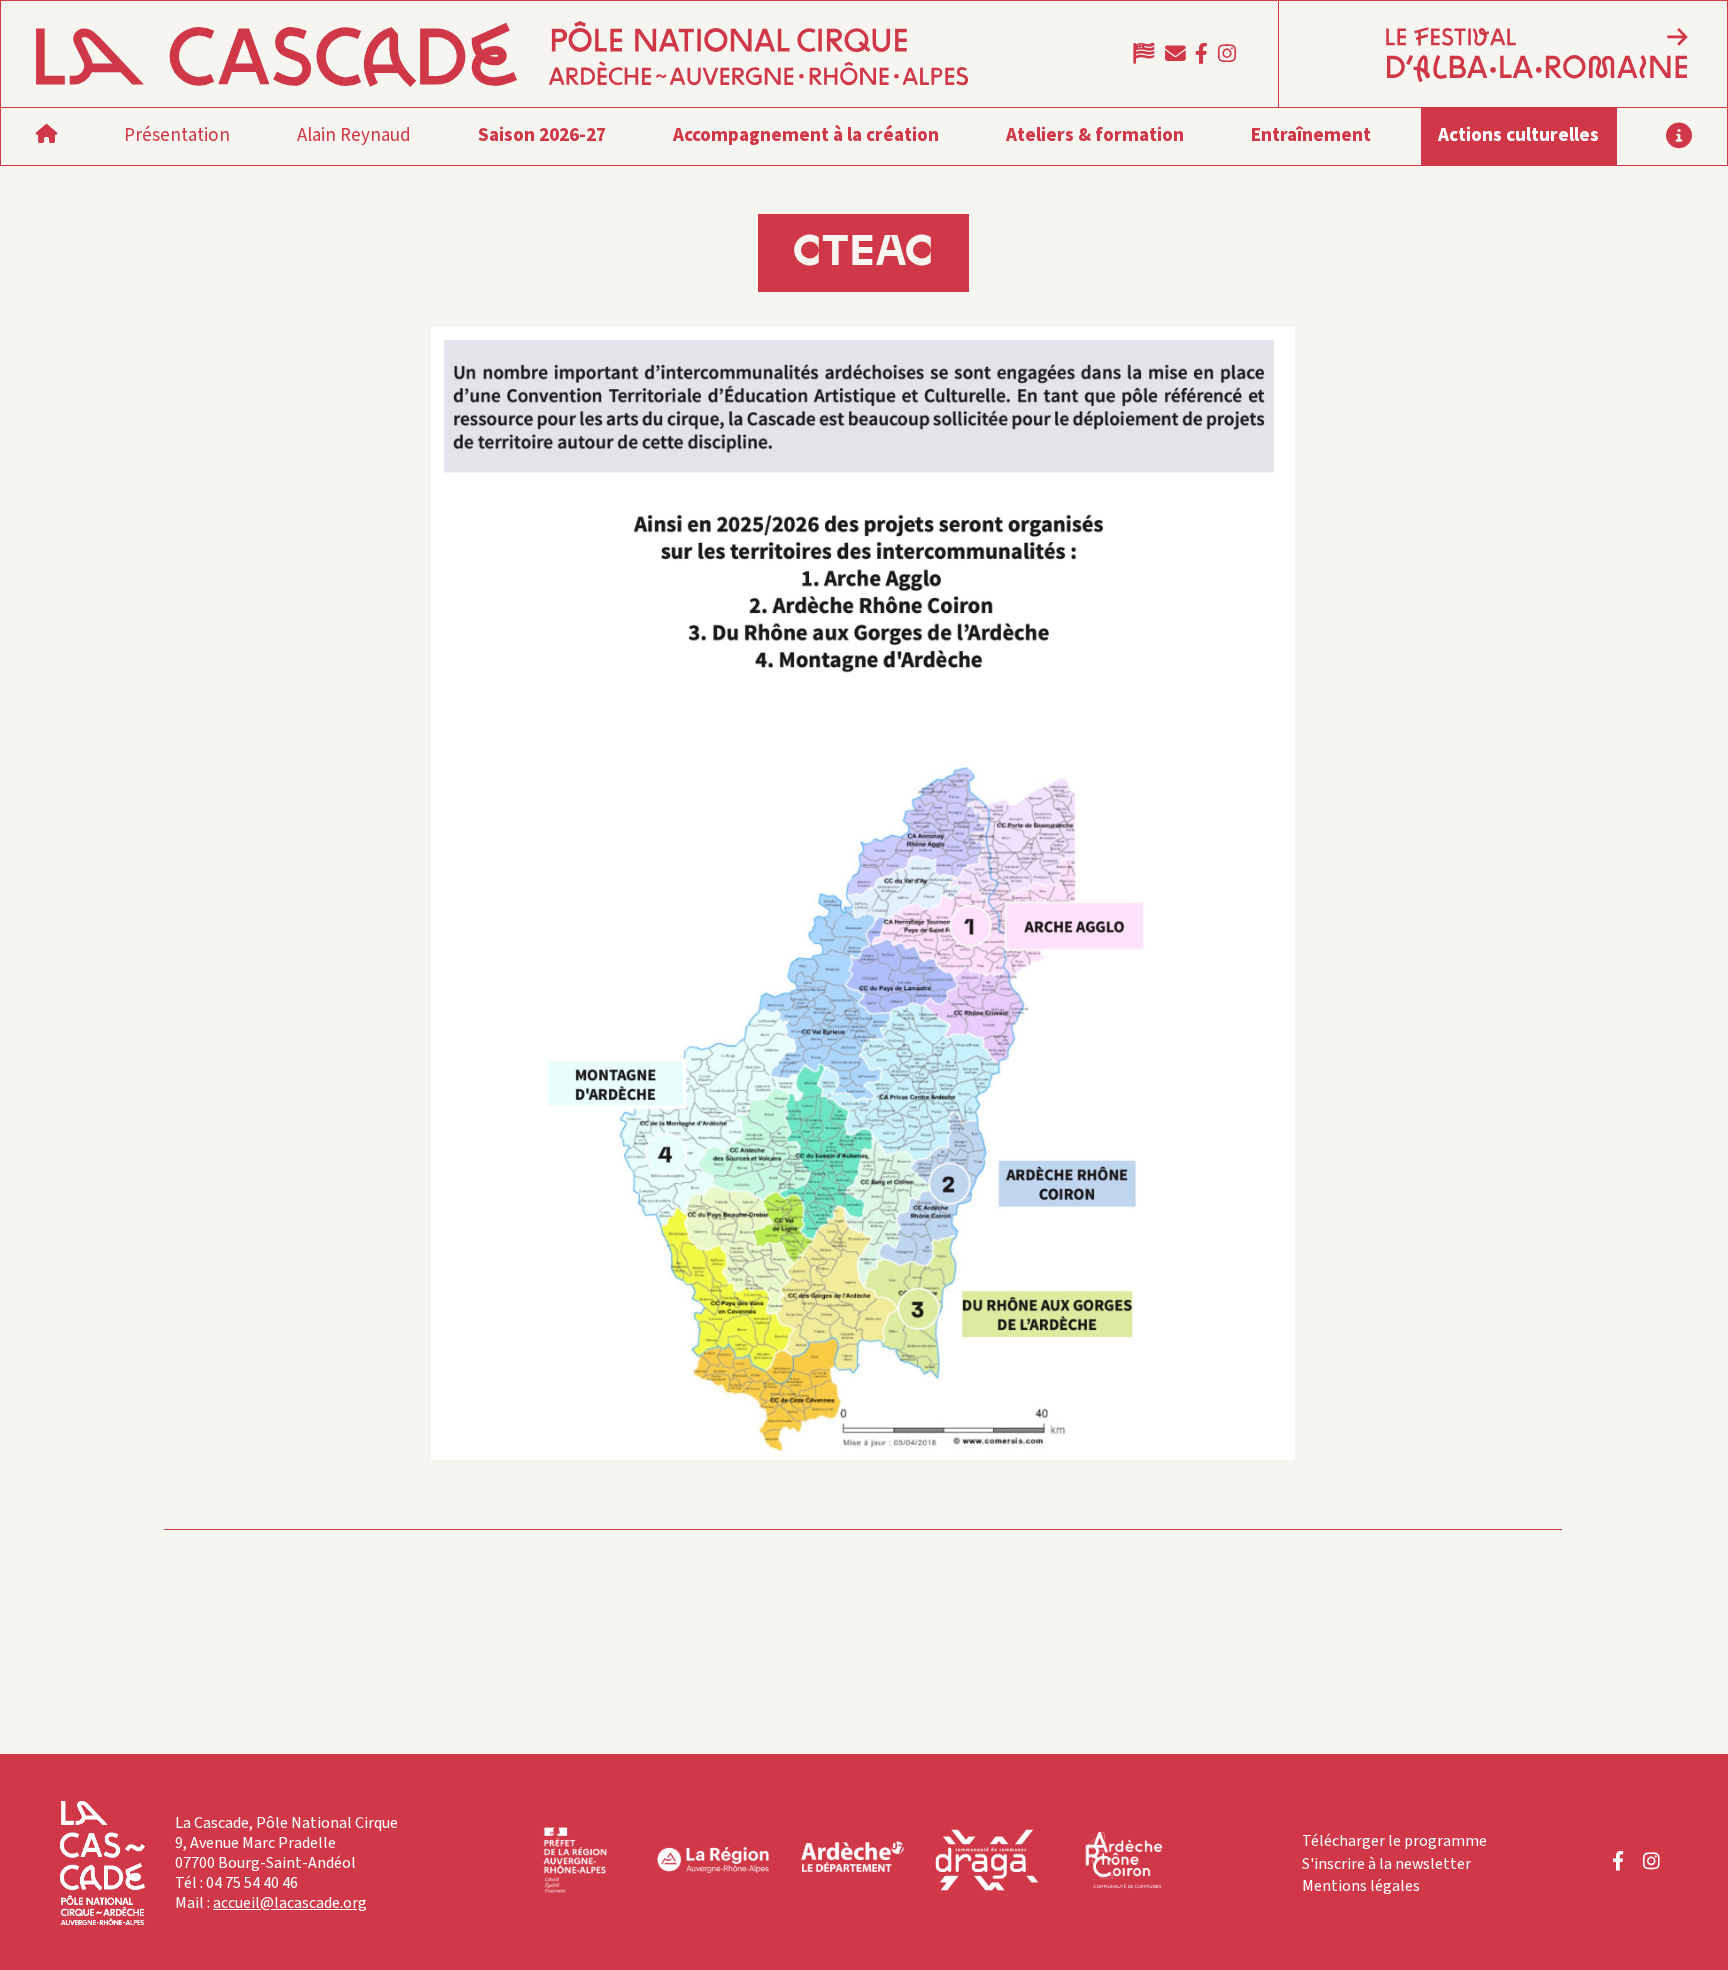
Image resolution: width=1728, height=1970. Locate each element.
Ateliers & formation (1095, 135)
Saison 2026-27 (542, 135)
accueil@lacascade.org (290, 1903)
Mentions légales (1361, 1886)
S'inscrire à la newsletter (1386, 1864)
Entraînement (1311, 135)
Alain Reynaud (354, 135)
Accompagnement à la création (806, 135)
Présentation (177, 135)
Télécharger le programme (1394, 1841)
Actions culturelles (1518, 135)
